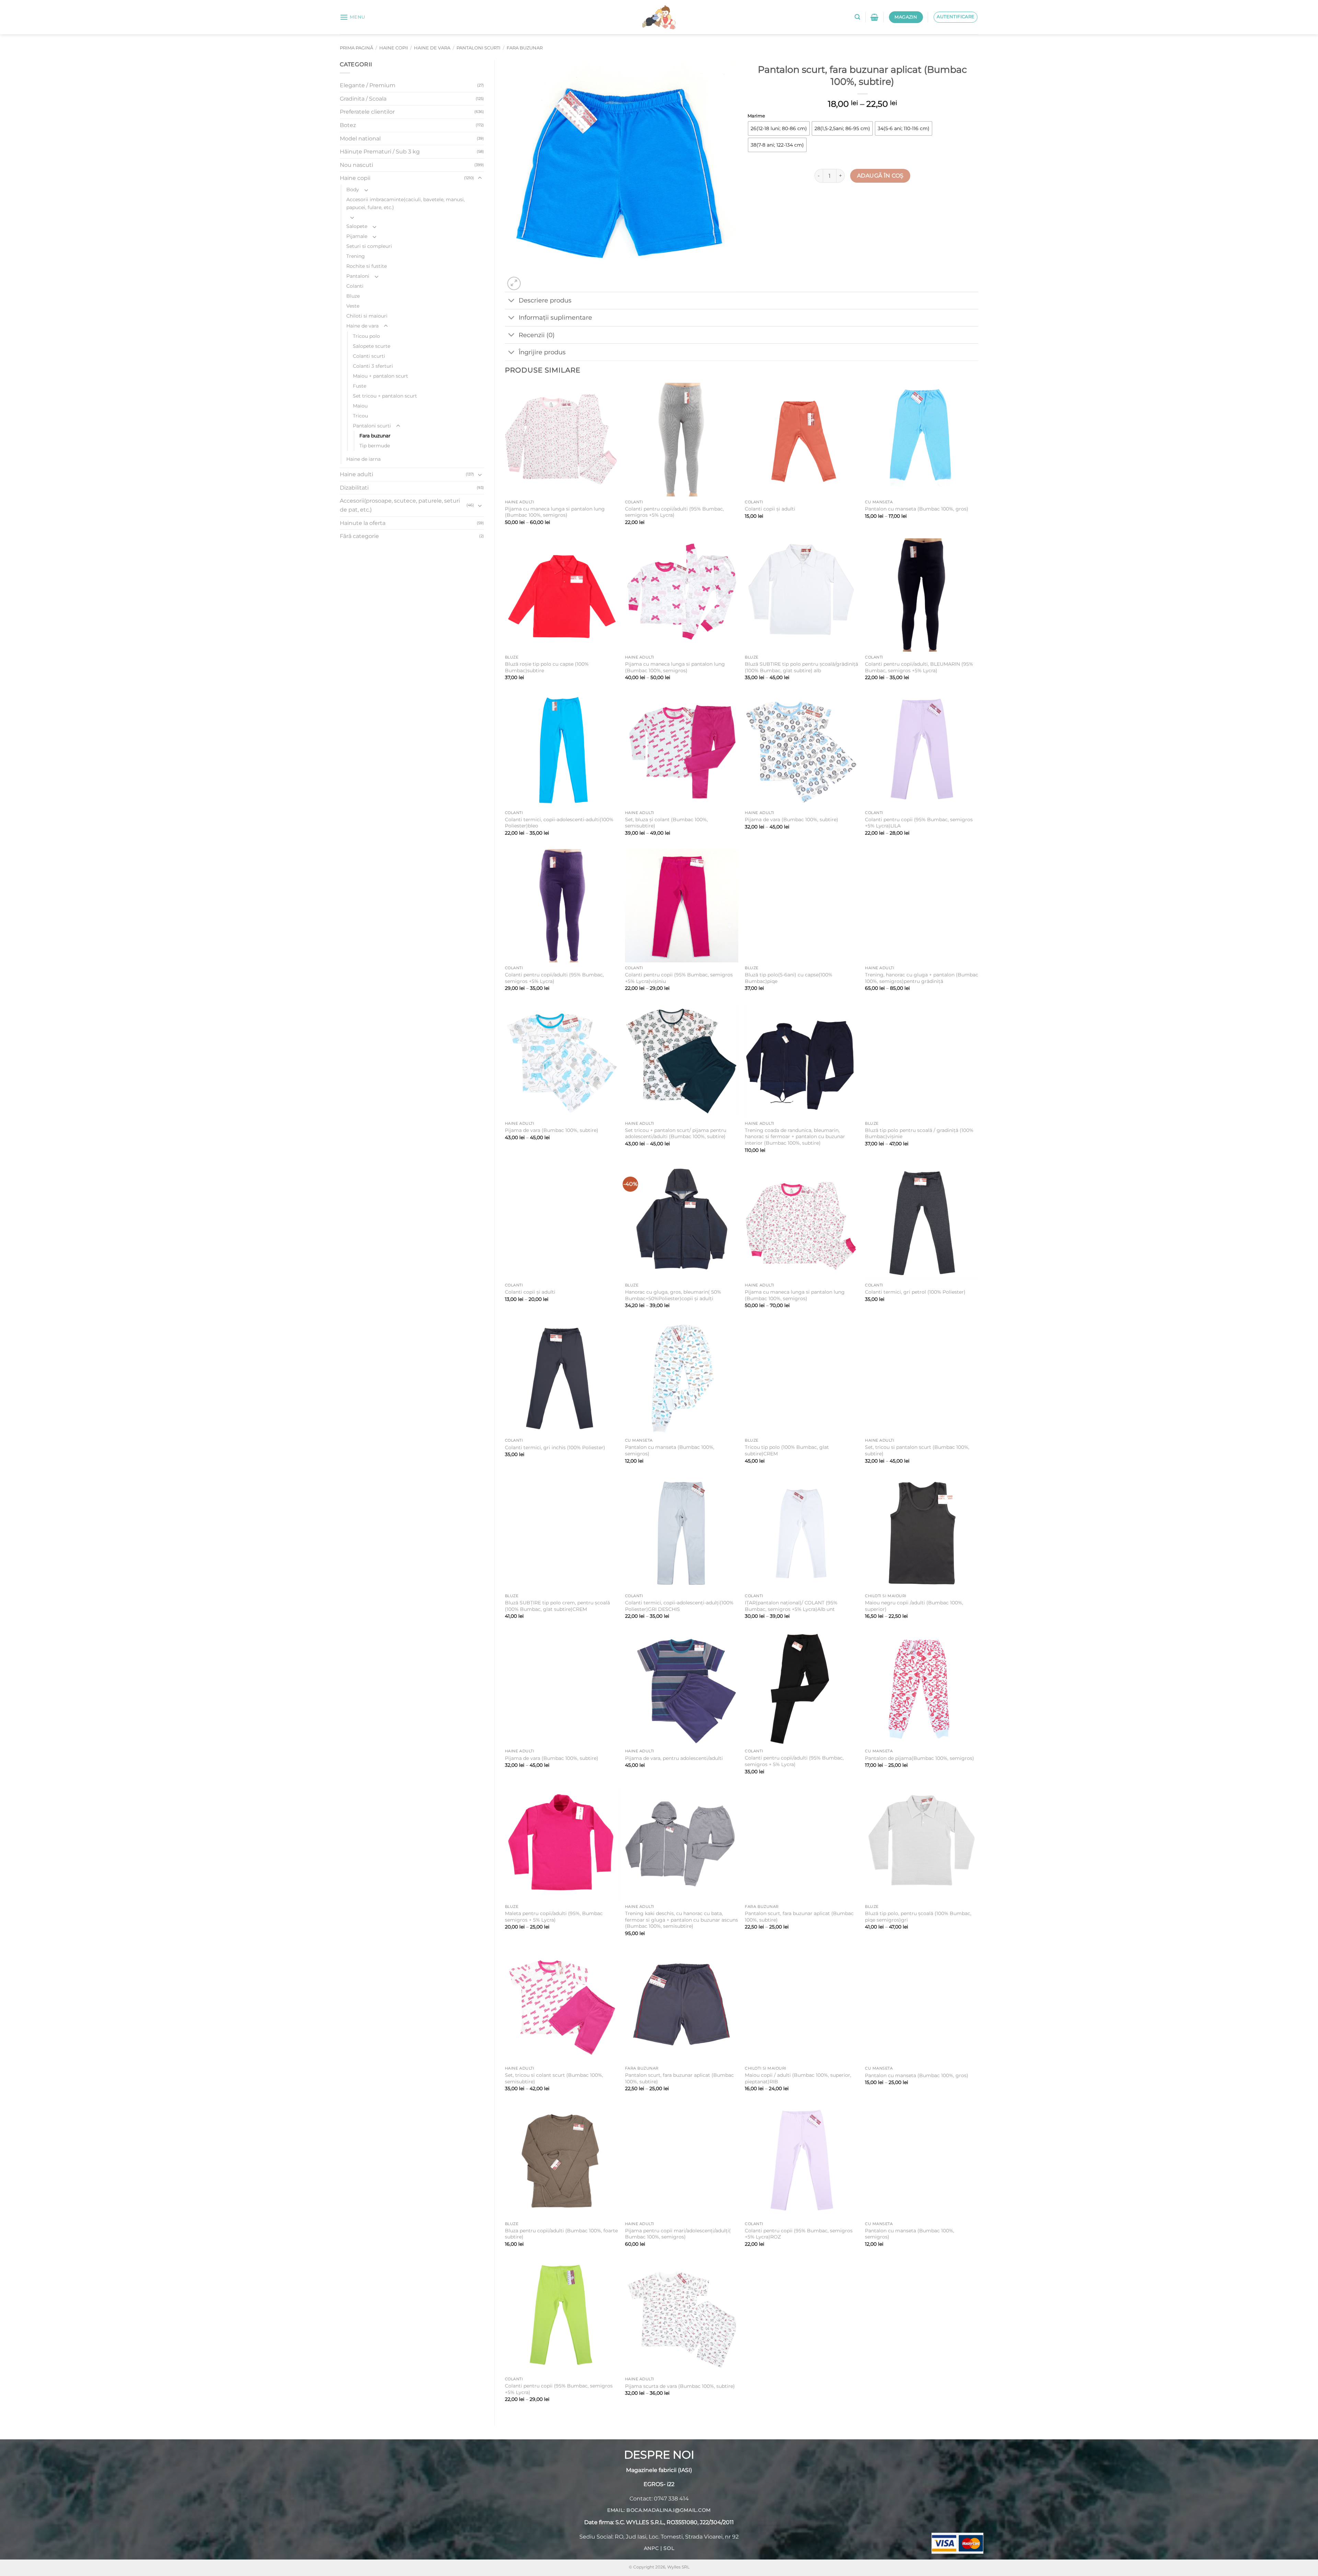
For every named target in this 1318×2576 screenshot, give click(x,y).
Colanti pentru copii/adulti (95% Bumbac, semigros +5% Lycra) (674, 512)
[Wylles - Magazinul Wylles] (659, 17)
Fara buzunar (525, 48)
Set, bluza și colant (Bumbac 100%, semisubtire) (666, 823)
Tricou (360, 416)
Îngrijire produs (542, 352)
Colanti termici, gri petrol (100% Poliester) (915, 1292)
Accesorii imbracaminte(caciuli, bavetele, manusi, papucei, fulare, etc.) (406, 203)
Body (353, 190)
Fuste (360, 386)
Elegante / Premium (368, 85)
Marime (756, 116)
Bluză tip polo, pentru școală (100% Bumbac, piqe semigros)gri (918, 1917)
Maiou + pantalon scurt (380, 376)
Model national (360, 139)
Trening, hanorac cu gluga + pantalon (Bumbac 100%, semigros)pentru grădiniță (922, 978)
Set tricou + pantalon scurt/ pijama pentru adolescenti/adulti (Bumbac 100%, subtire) (676, 1134)
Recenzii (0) (537, 335)
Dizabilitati (354, 488)
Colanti (355, 286)
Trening (356, 256)
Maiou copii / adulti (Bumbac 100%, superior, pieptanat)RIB (798, 2078)
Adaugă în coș (880, 176)
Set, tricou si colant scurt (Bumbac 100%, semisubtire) (554, 2078)
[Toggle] (480, 178)
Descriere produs (545, 300)
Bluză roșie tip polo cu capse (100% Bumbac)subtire (547, 667)
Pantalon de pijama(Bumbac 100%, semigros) (920, 1758)
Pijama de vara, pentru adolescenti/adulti (674, 1758)
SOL (669, 2548)
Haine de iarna (363, 459)
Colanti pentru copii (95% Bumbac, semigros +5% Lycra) (559, 2389)
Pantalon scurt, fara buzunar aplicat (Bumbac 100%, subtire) (799, 1917)
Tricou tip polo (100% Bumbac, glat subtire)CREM (787, 1450)
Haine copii (394, 48)
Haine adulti (356, 474)
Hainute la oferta (363, 523)
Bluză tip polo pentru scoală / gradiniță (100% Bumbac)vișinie (919, 1134)
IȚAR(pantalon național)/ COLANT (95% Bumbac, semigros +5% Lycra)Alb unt (791, 1606)
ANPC (651, 2548)
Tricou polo (366, 336)
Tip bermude (375, 446)
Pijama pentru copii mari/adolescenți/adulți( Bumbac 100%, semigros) (678, 2234)
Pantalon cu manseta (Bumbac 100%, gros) (917, 509)
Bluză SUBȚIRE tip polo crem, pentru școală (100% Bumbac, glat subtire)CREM (557, 1606)
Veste (353, 306)
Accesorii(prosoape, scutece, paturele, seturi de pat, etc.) (400, 505)
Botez (348, 125)
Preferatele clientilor (367, 112)
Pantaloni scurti (478, 48)
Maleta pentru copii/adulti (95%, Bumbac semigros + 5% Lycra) (554, 1917)
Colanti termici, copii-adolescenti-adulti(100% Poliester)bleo (559, 823)
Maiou (360, 406)
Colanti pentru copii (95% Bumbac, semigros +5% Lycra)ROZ (799, 2234)
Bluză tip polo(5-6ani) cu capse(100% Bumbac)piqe (789, 978)
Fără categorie (359, 536)
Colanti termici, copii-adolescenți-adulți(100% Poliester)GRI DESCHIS (679, 1606)
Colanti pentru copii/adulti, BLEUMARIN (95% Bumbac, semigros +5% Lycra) (919, 667)
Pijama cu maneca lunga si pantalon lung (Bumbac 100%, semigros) (555, 512)
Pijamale (357, 236)
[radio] (779, 128)
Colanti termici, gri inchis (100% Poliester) (555, 1447)
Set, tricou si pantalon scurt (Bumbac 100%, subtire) (917, 1450)
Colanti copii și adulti (770, 509)
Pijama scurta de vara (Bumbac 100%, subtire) (680, 2386)
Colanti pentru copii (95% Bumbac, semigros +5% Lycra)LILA (919, 823)
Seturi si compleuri (369, 246)
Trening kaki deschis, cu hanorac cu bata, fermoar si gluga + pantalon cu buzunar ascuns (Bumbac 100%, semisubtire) (681, 1920)
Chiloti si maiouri (367, 316)
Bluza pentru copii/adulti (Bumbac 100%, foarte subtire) (561, 2234)
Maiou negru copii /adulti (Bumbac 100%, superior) (914, 1606)
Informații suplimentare (555, 317)
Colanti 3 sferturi (373, 366)
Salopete (357, 226)
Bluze (353, 296)
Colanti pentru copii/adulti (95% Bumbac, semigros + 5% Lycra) (794, 1761)
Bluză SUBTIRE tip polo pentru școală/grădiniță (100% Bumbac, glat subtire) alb (801, 667)
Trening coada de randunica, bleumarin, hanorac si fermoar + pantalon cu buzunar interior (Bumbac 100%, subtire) (795, 1137)
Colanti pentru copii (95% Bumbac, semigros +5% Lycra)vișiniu (679, 978)
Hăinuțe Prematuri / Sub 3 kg (380, 152)
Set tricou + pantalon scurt (385, 396)
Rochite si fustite (367, 266)
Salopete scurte (372, 346)
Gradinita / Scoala (363, 99)
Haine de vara (432, 48)
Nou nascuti (356, 165)
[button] (352, 17)
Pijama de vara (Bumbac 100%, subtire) (791, 820)
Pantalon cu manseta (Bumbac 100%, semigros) (670, 1450)
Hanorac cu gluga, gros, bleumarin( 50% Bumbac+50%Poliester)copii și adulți (673, 1295)
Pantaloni (358, 276)
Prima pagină (356, 48)
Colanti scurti (369, 356)
